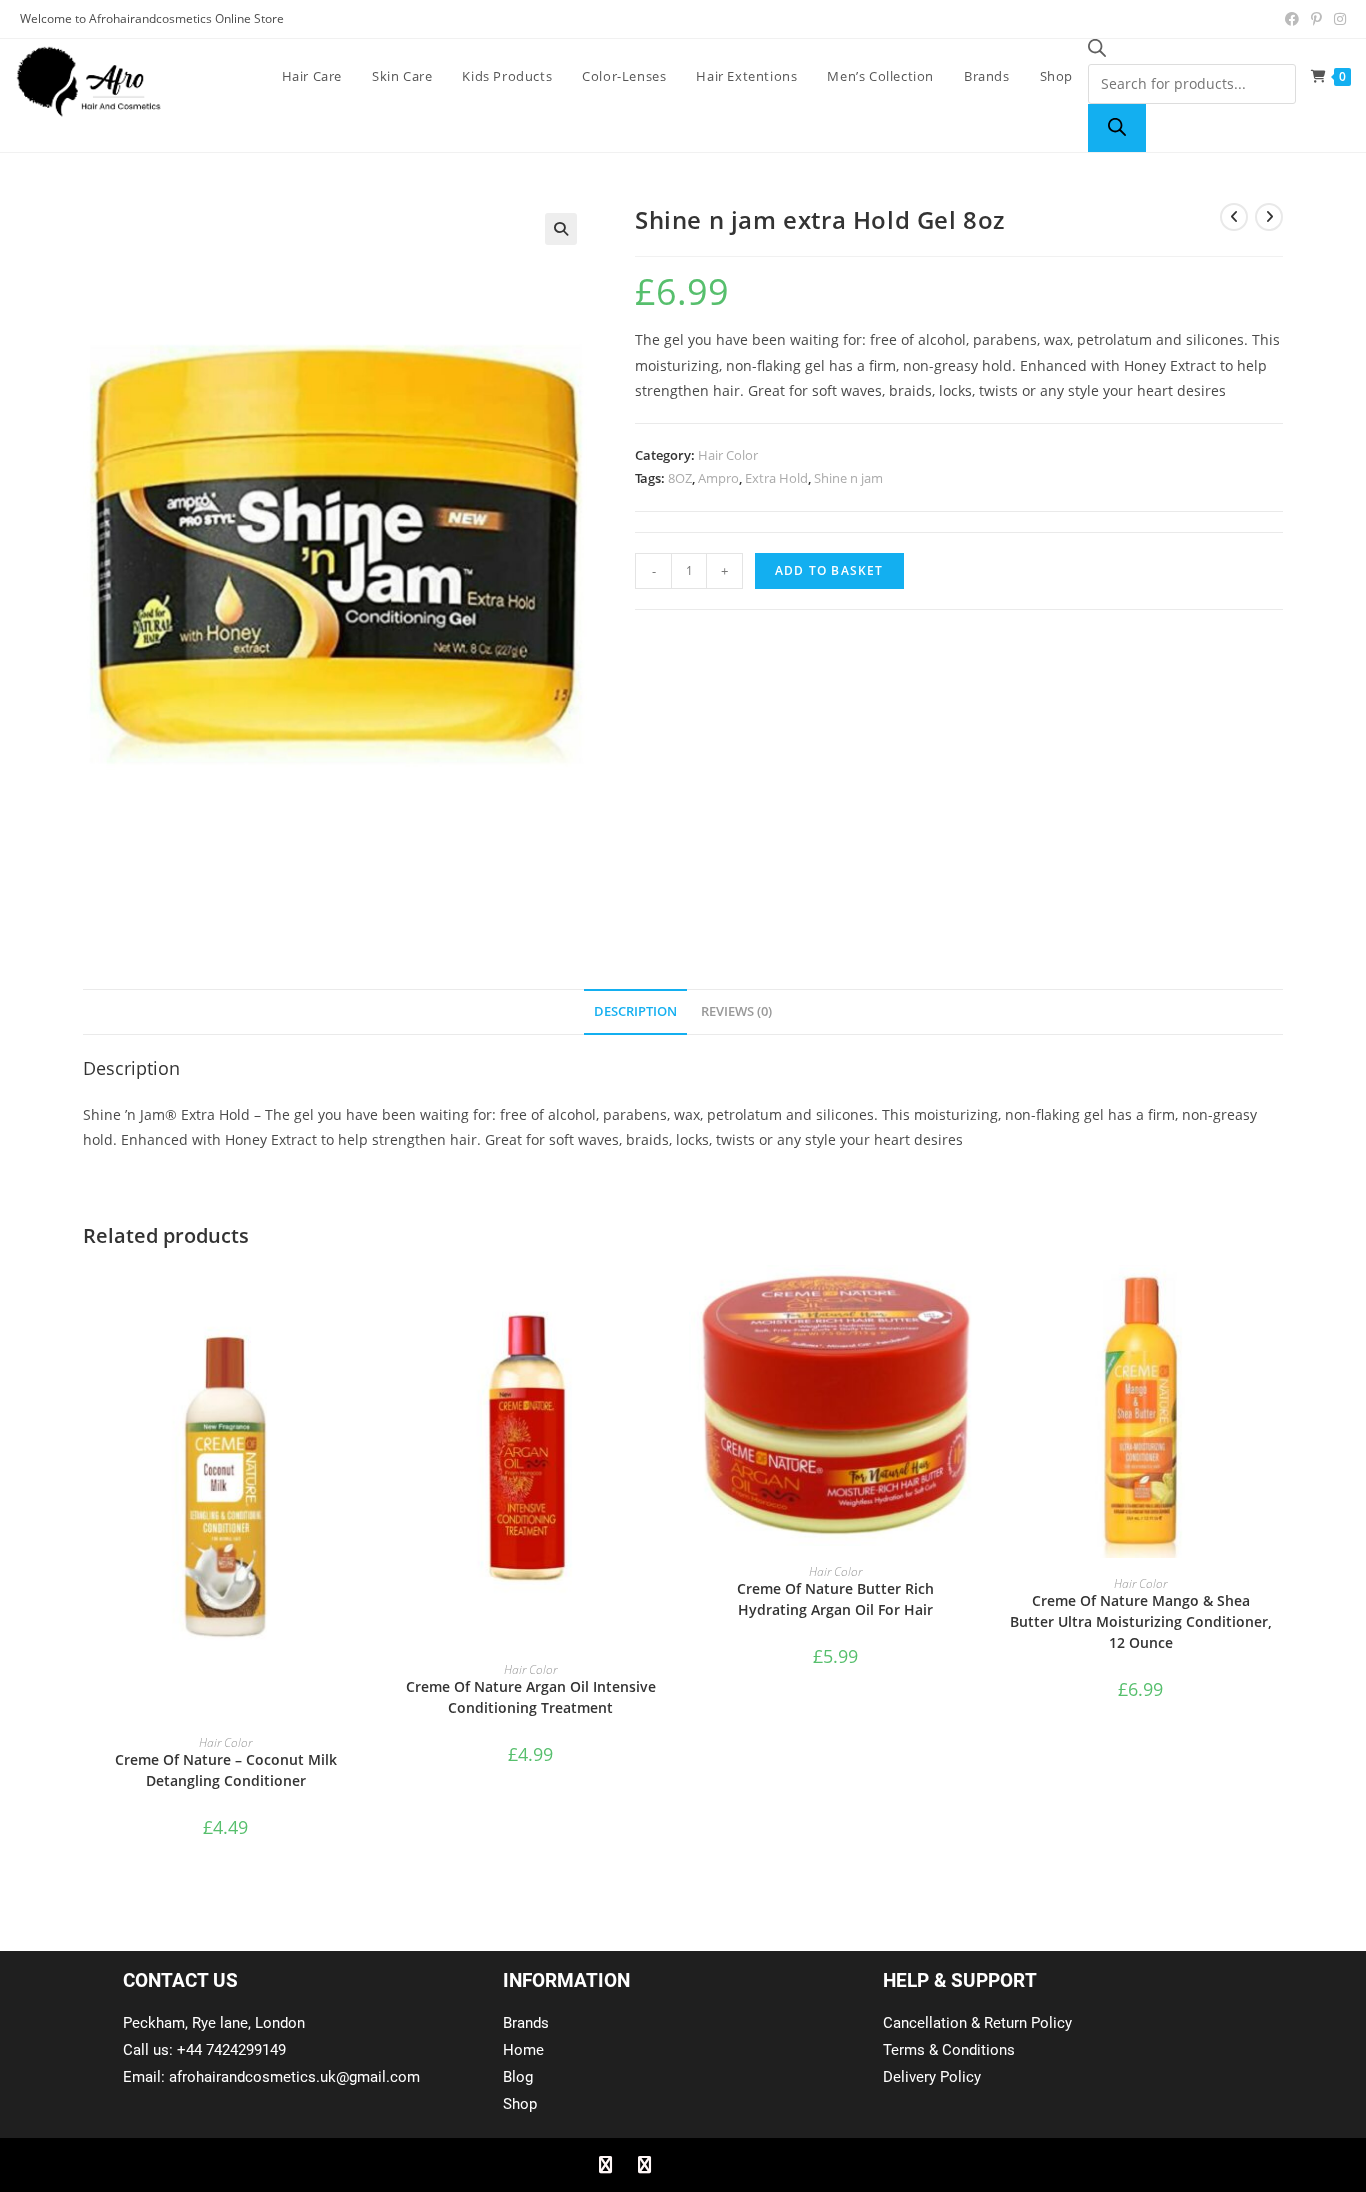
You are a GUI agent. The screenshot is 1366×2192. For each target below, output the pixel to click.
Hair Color (728, 455)
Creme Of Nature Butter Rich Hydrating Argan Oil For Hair (835, 1599)
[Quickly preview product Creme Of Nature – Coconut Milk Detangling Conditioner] (362, 1300)
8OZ (680, 478)
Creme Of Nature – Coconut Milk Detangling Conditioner (226, 1770)
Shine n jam (848, 478)
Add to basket (829, 570)
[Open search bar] (1097, 51)
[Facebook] (605, 2165)
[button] (561, 229)
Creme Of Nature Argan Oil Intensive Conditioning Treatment (531, 1697)
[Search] (1117, 128)
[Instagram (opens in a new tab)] (1337, 19)
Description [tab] (635, 1011)
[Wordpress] (722, 2165)
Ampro (718, 478)
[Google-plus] (683, 2165)
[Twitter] (644, 2165)
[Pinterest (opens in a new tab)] (1316, 19)
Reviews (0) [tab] (736, 1011)
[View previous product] (1234, 217)
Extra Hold (776, 478)
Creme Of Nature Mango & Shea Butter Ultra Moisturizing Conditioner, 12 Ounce (1141, 1621)
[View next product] (1269, 217)
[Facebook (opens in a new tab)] (1292, 19)
